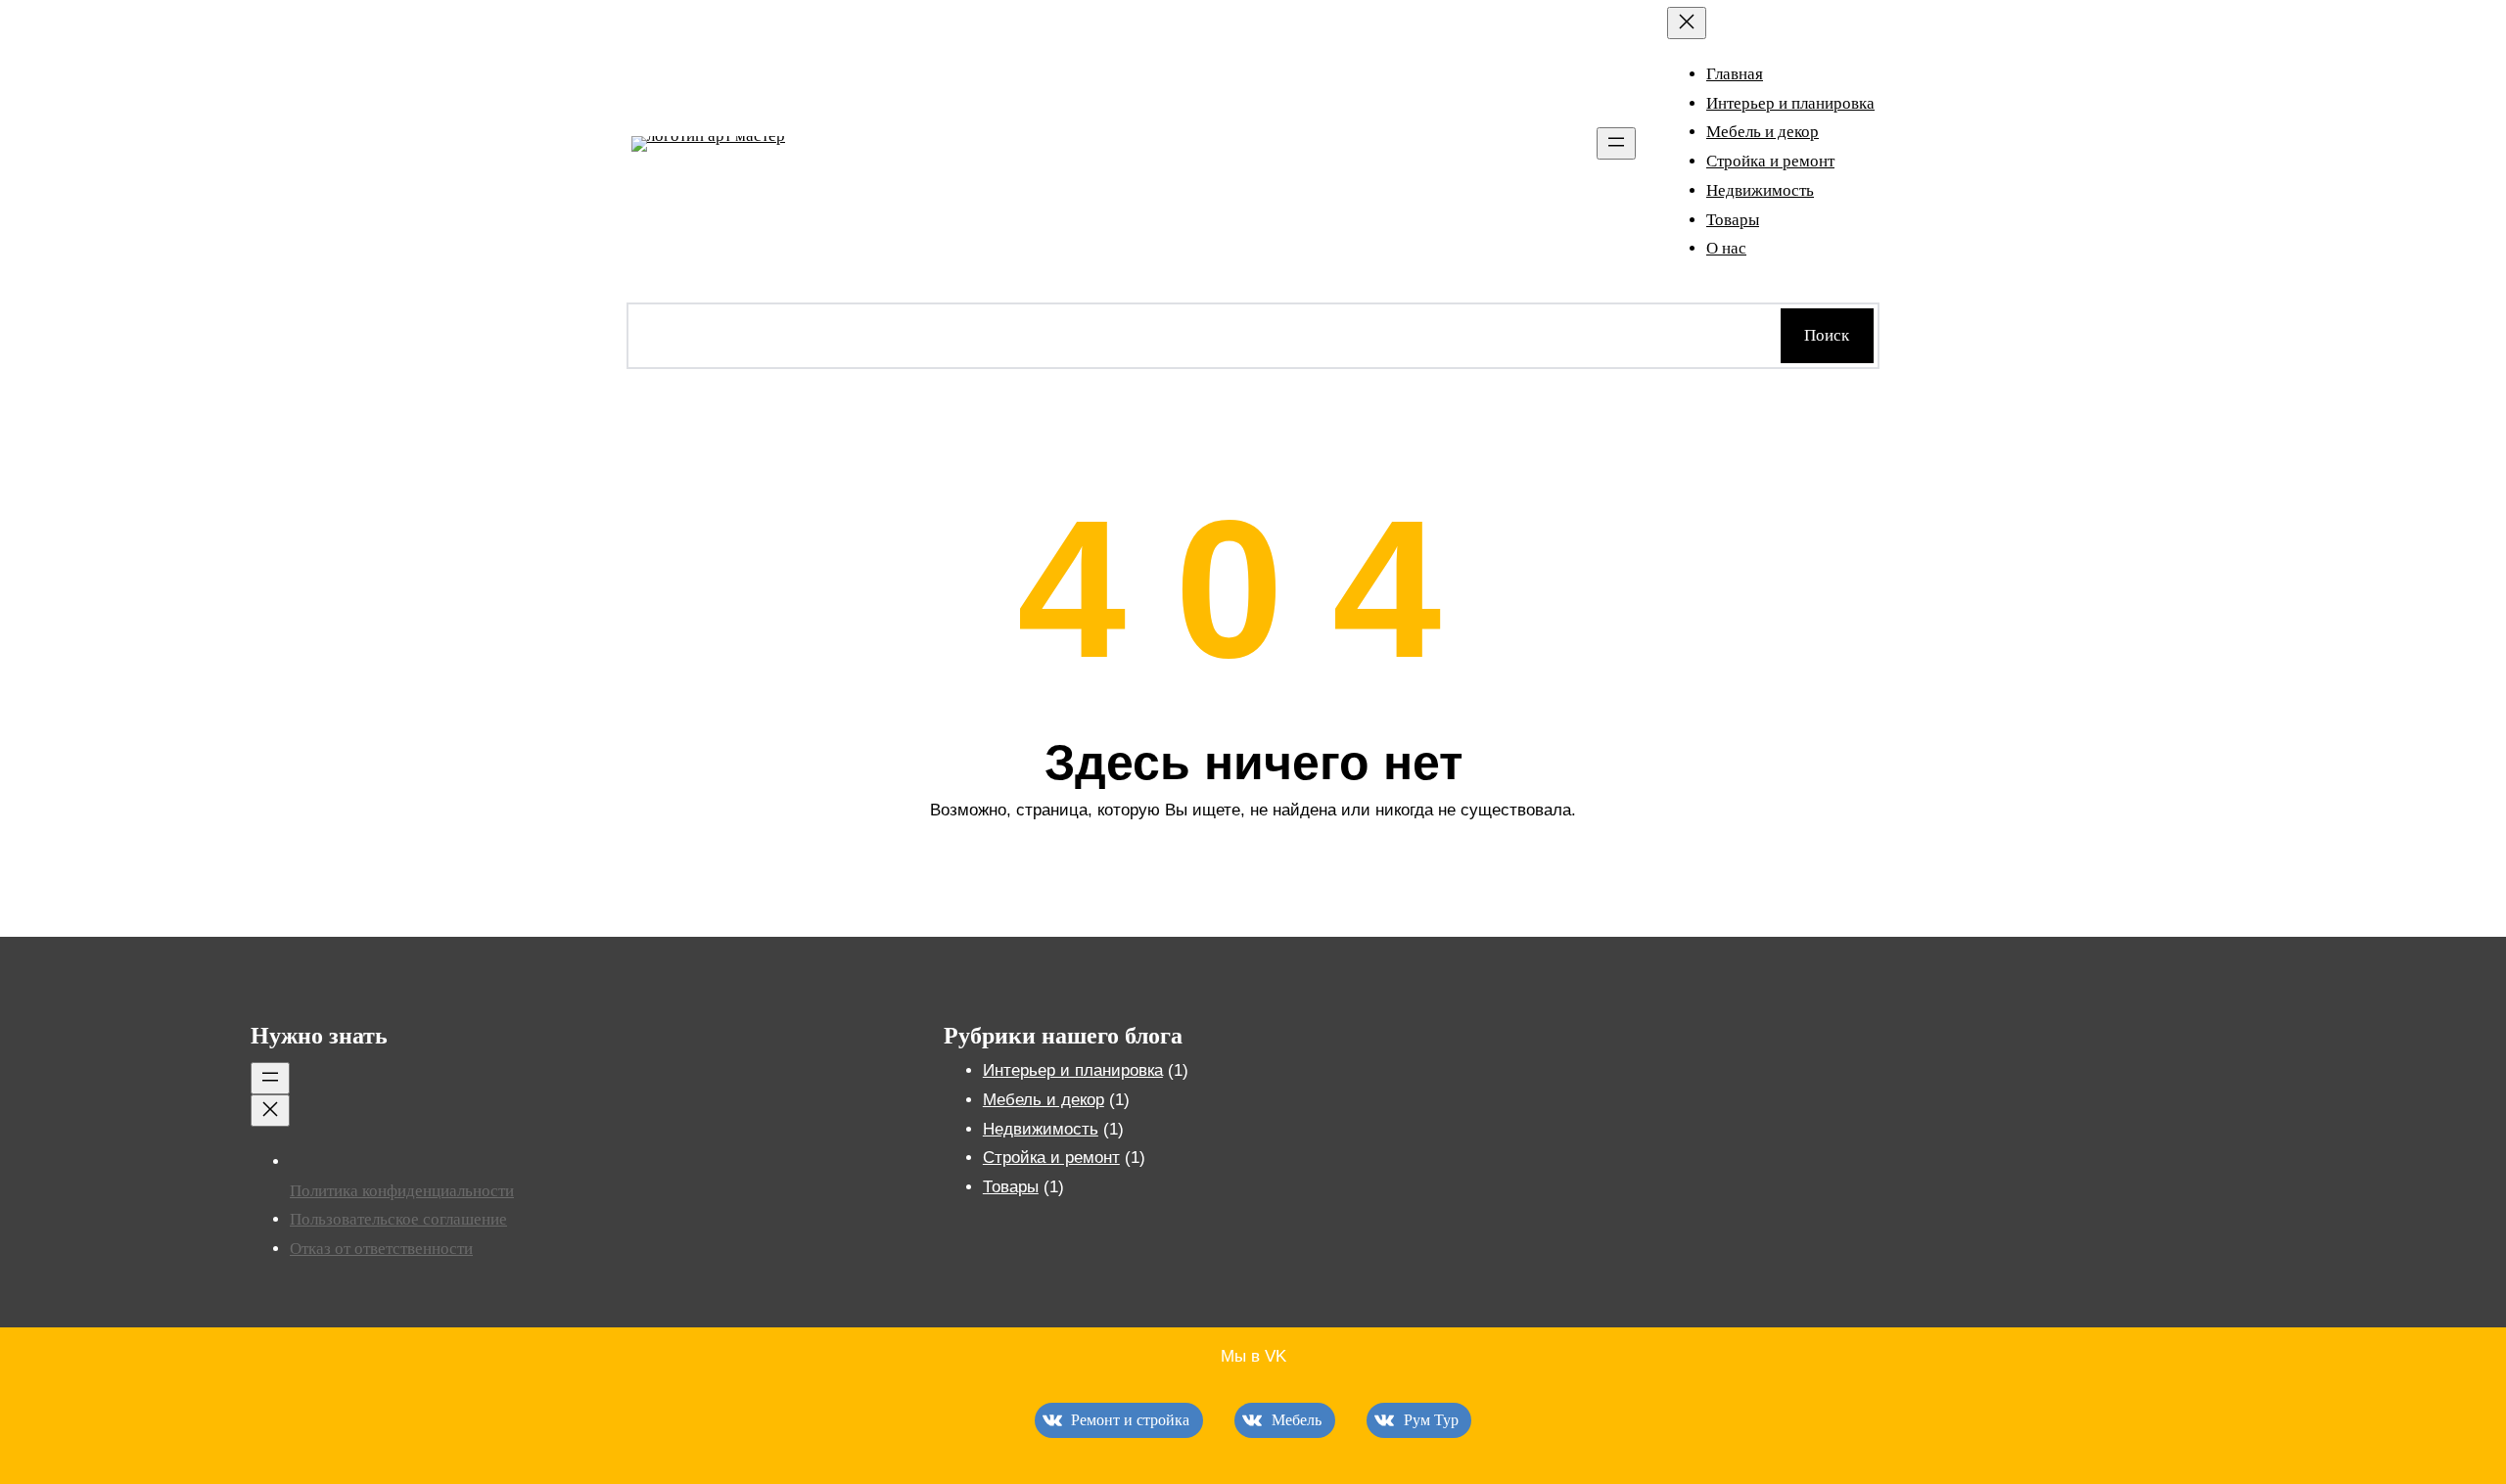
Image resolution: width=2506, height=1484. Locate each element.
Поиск (1827, 335)
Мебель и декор (1044, 1100)
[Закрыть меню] (1687, 23)
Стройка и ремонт (1051, 1158)
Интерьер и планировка (1073, 1070)
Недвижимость (1041, 1129)
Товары (1011, 1187)
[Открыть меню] (1616, 143)
